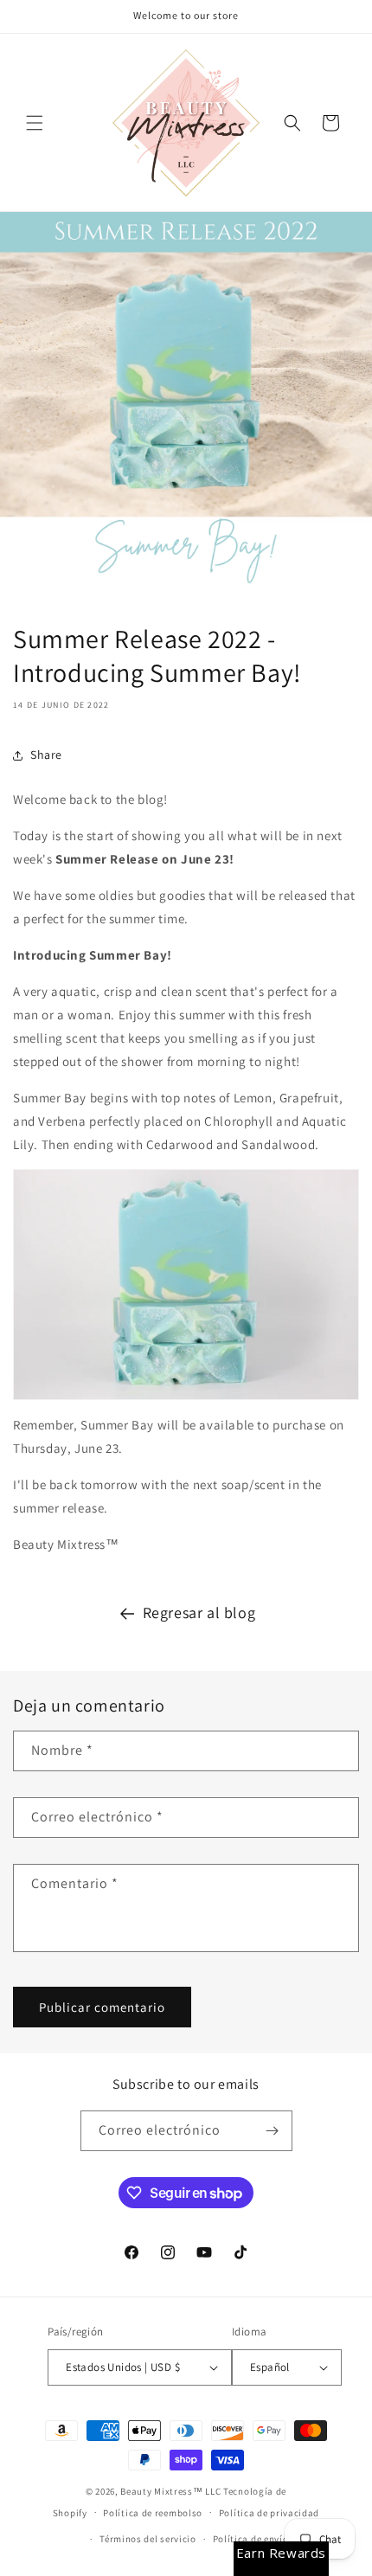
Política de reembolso (153, 2513)
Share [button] (46, 755)
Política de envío (251, 2539)
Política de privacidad (269, 2513)
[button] (35, 123)
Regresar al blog (199, 1612)
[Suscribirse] (273, 2131)
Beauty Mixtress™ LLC (170, 2491)
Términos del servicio (148, 2539)
